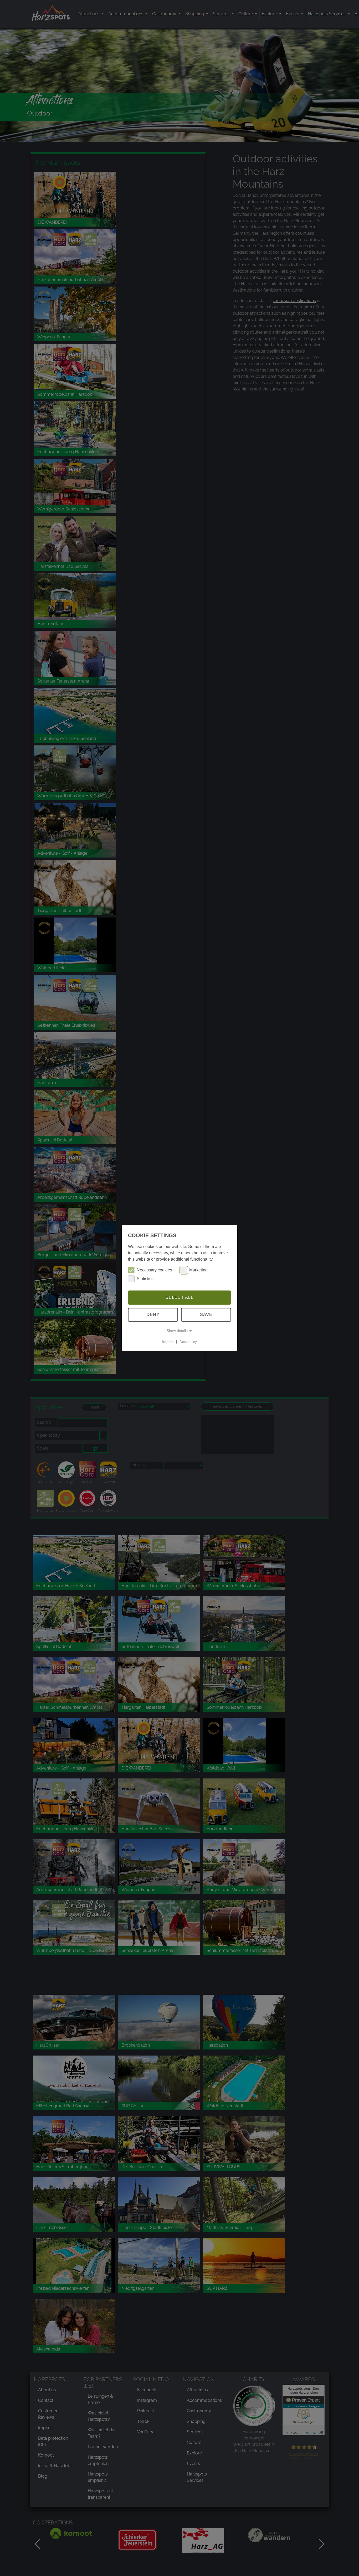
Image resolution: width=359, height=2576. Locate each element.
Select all (179, 1297)
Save (206, 1315)
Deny (153, 1315)
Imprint (168, 1342)
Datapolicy (188, 1342)
